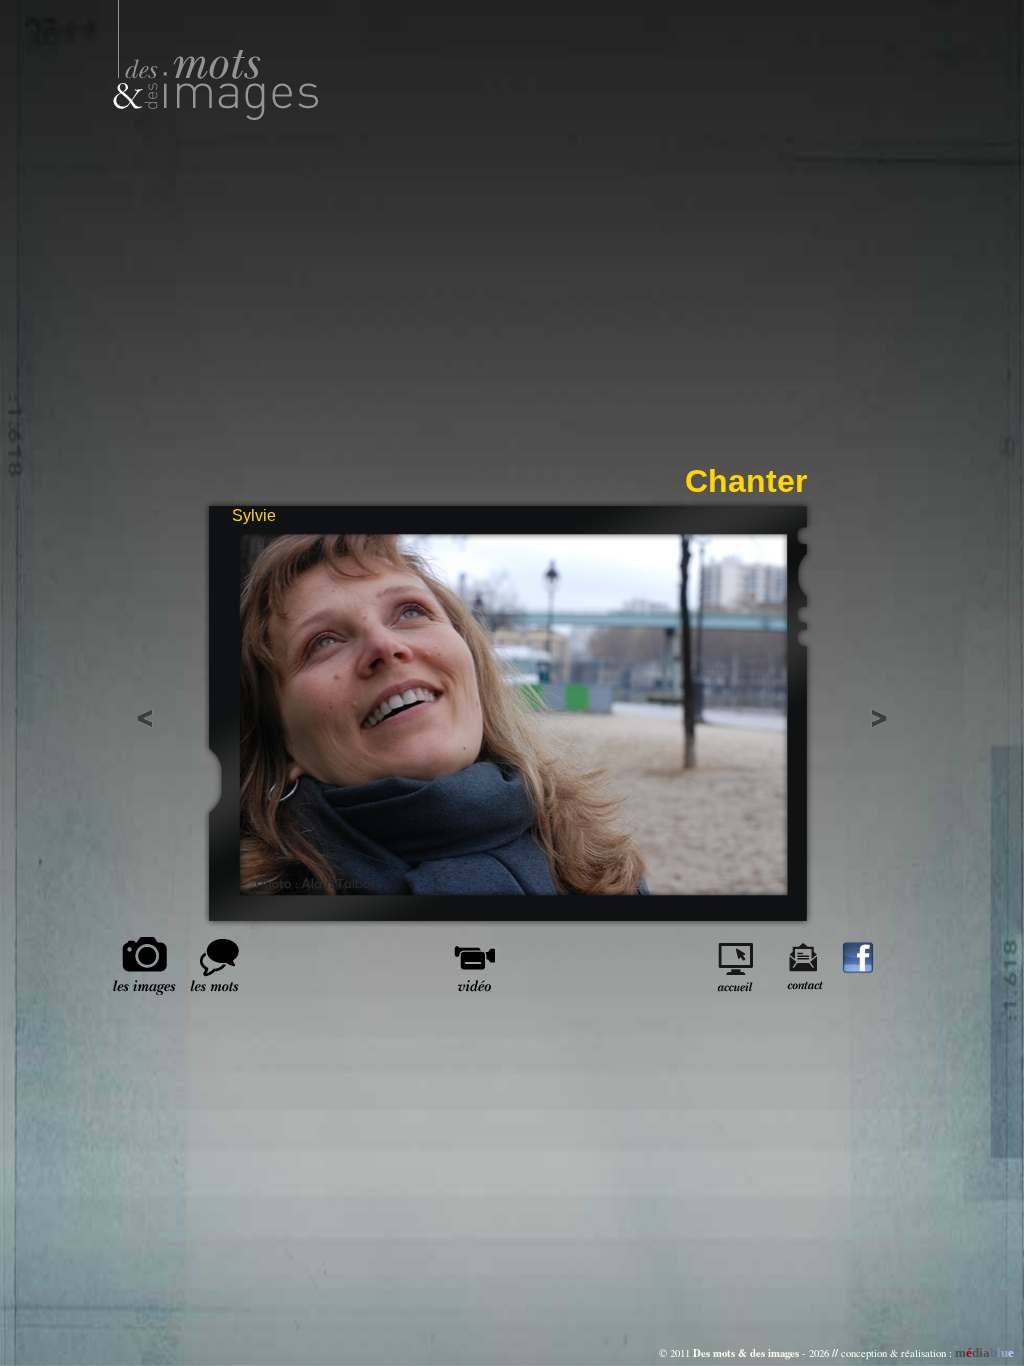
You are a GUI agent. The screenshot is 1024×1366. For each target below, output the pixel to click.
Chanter (746, 481)
